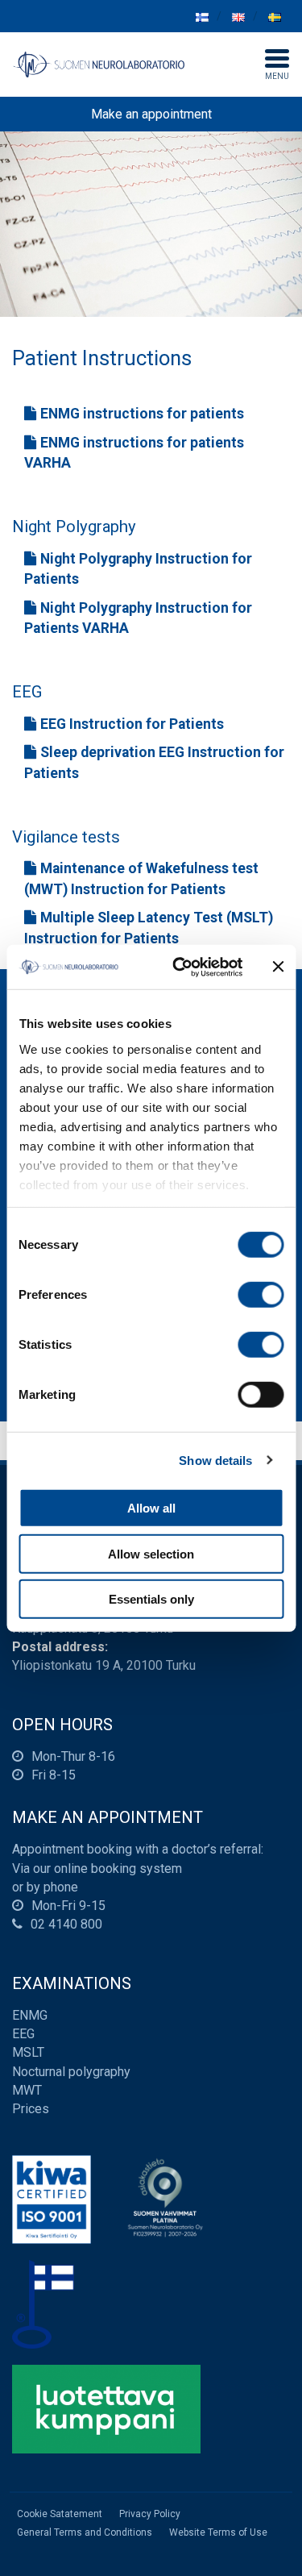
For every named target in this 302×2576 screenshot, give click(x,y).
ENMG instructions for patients (142, 414)
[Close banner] (278, 967)
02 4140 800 (66, 1924)
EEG (23, 2034)
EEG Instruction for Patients (132, 724)
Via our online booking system (97, 1869)
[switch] (261, 1295)
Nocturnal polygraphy (71, 2072)
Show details (215, 1460)
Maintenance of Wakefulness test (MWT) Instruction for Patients (141, 879)
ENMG (30, 2015)
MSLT (28, 2052)
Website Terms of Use (218, 2532)
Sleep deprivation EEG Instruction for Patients (154, 763)
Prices (31, 2109)
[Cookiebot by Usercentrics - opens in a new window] (180, 967)
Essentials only (151, 1599)
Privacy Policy (150, 2514)
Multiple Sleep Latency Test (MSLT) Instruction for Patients (149, 928)
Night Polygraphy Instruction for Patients (138, 569)
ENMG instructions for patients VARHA (134, 453)
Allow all (151, 1508)
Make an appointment (151, 114)
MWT (27, 2090)
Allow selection (151, 1553)
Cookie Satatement (60, 2514)
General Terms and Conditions (85, 2532)
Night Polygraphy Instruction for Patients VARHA (138, 618)
